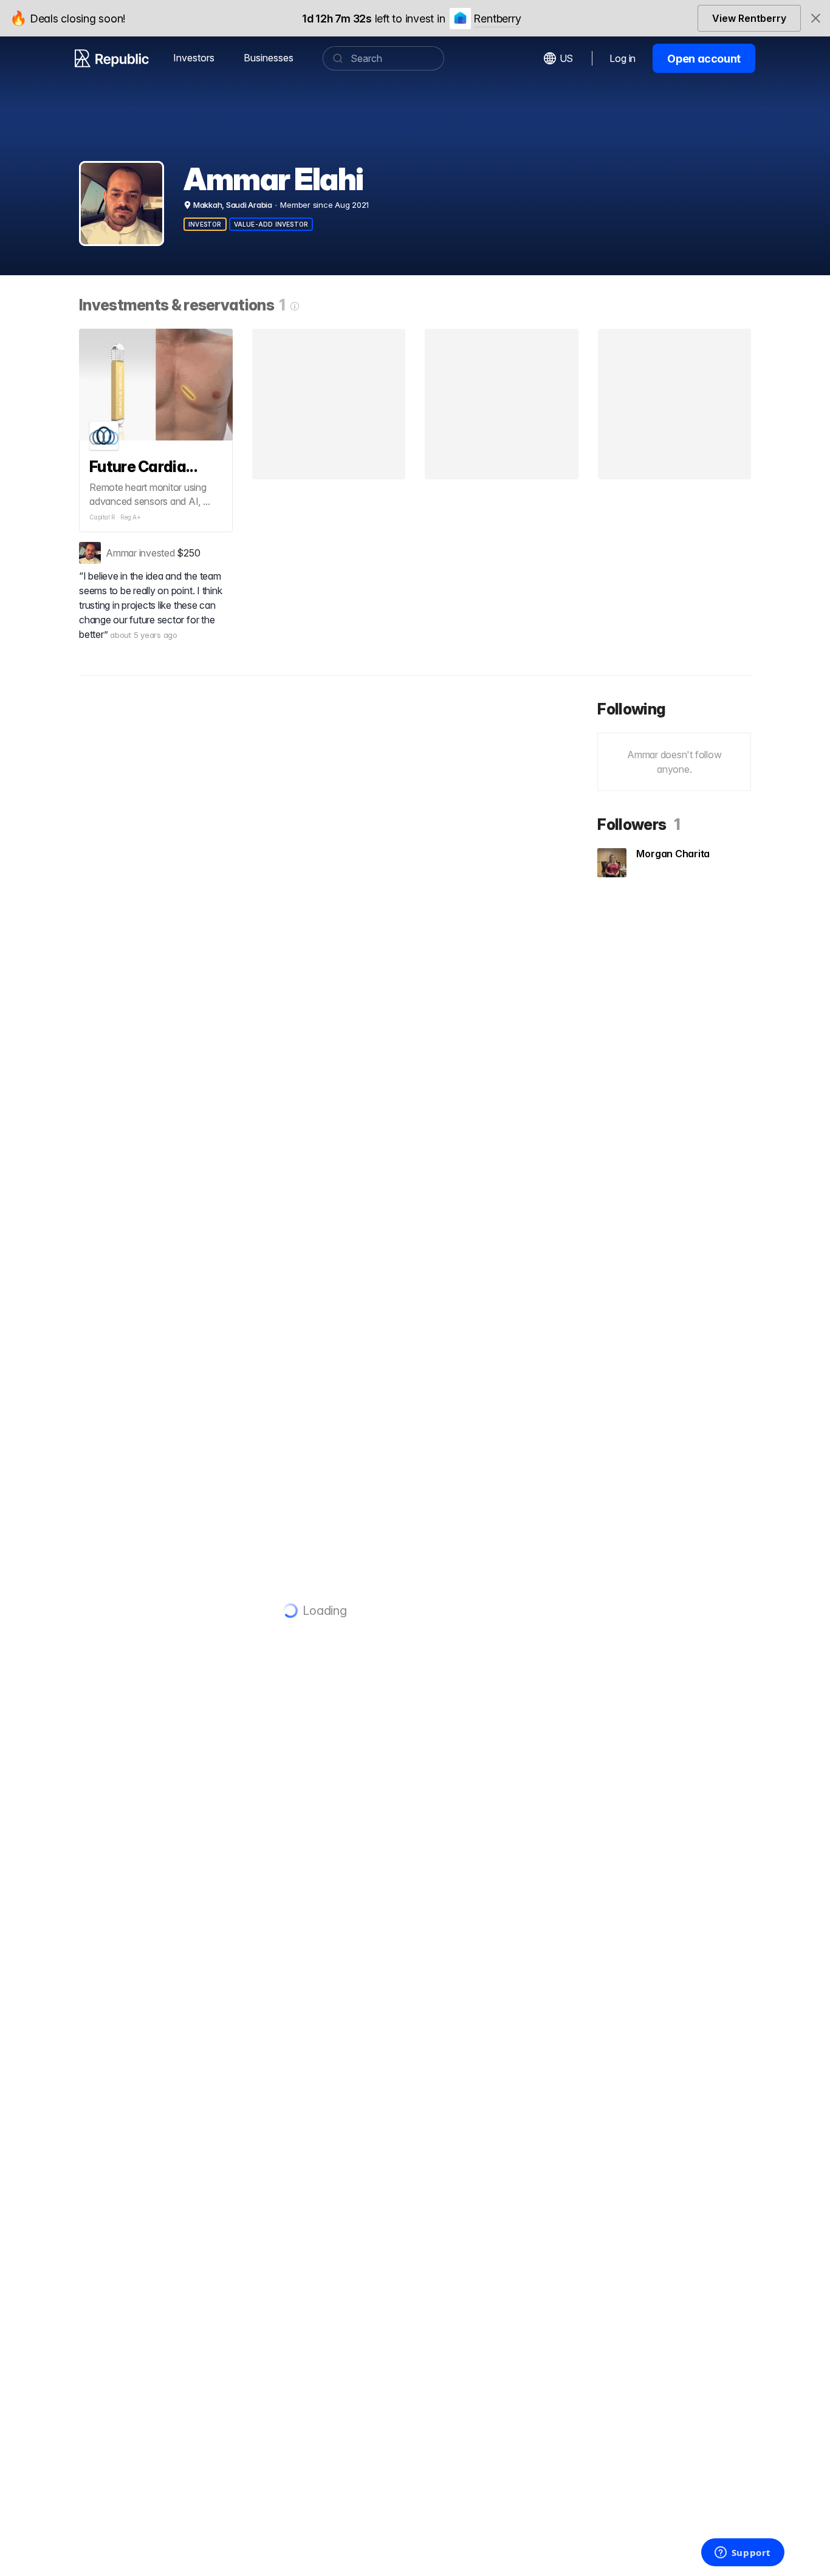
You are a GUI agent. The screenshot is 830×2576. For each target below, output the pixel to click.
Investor (205, 224)
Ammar (121, 553)
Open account (704, 59)
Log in (622, 58)
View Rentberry (749, 18)
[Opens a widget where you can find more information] (743, 2554)
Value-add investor (271, 224)
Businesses (269, 58)
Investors (194, 58)
